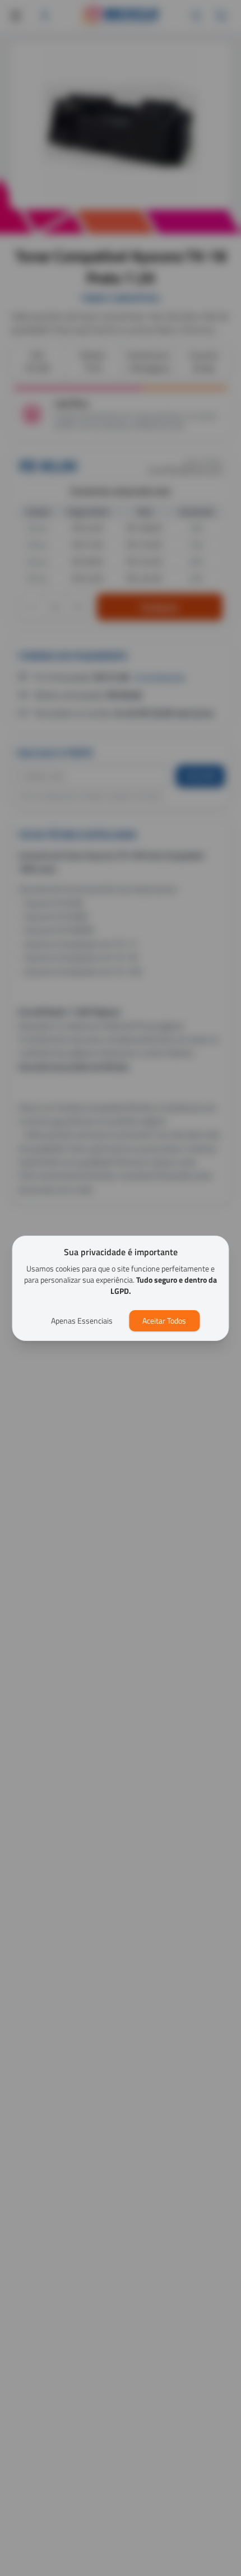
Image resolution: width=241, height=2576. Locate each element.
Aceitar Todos (164, 1321)
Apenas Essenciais (82, 1321)
